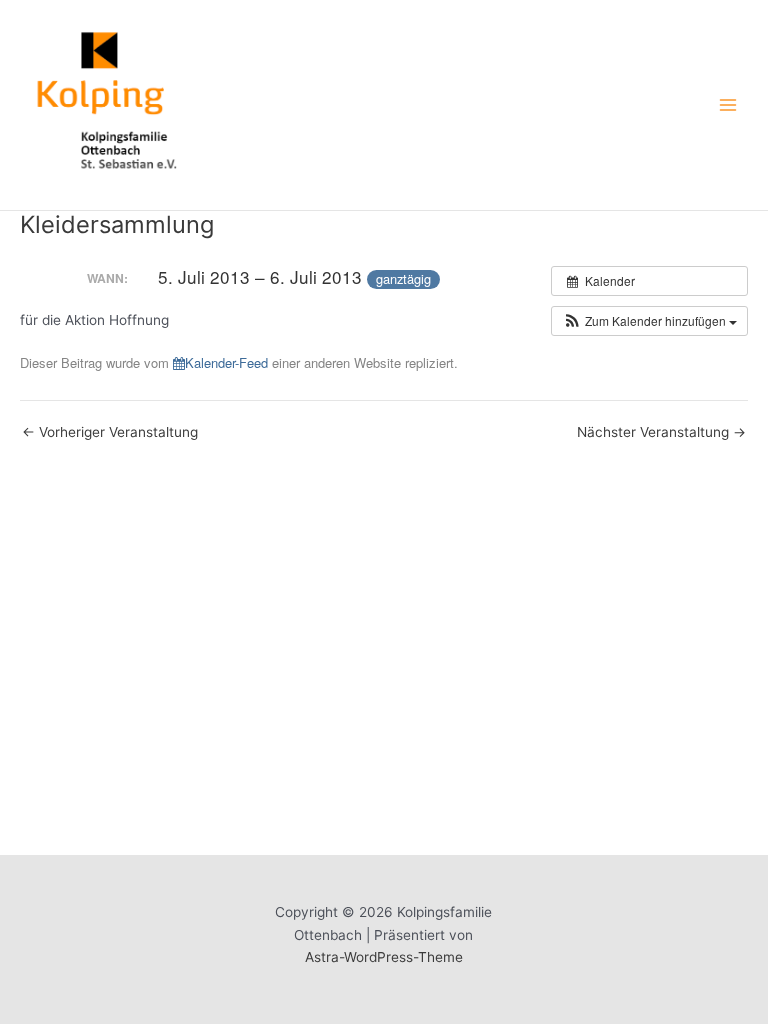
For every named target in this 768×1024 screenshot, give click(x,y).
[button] (649, 321)
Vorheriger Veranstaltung (110, 433)
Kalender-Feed (226, 362)
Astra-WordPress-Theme (384, 957)
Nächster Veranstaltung (661, 433)
